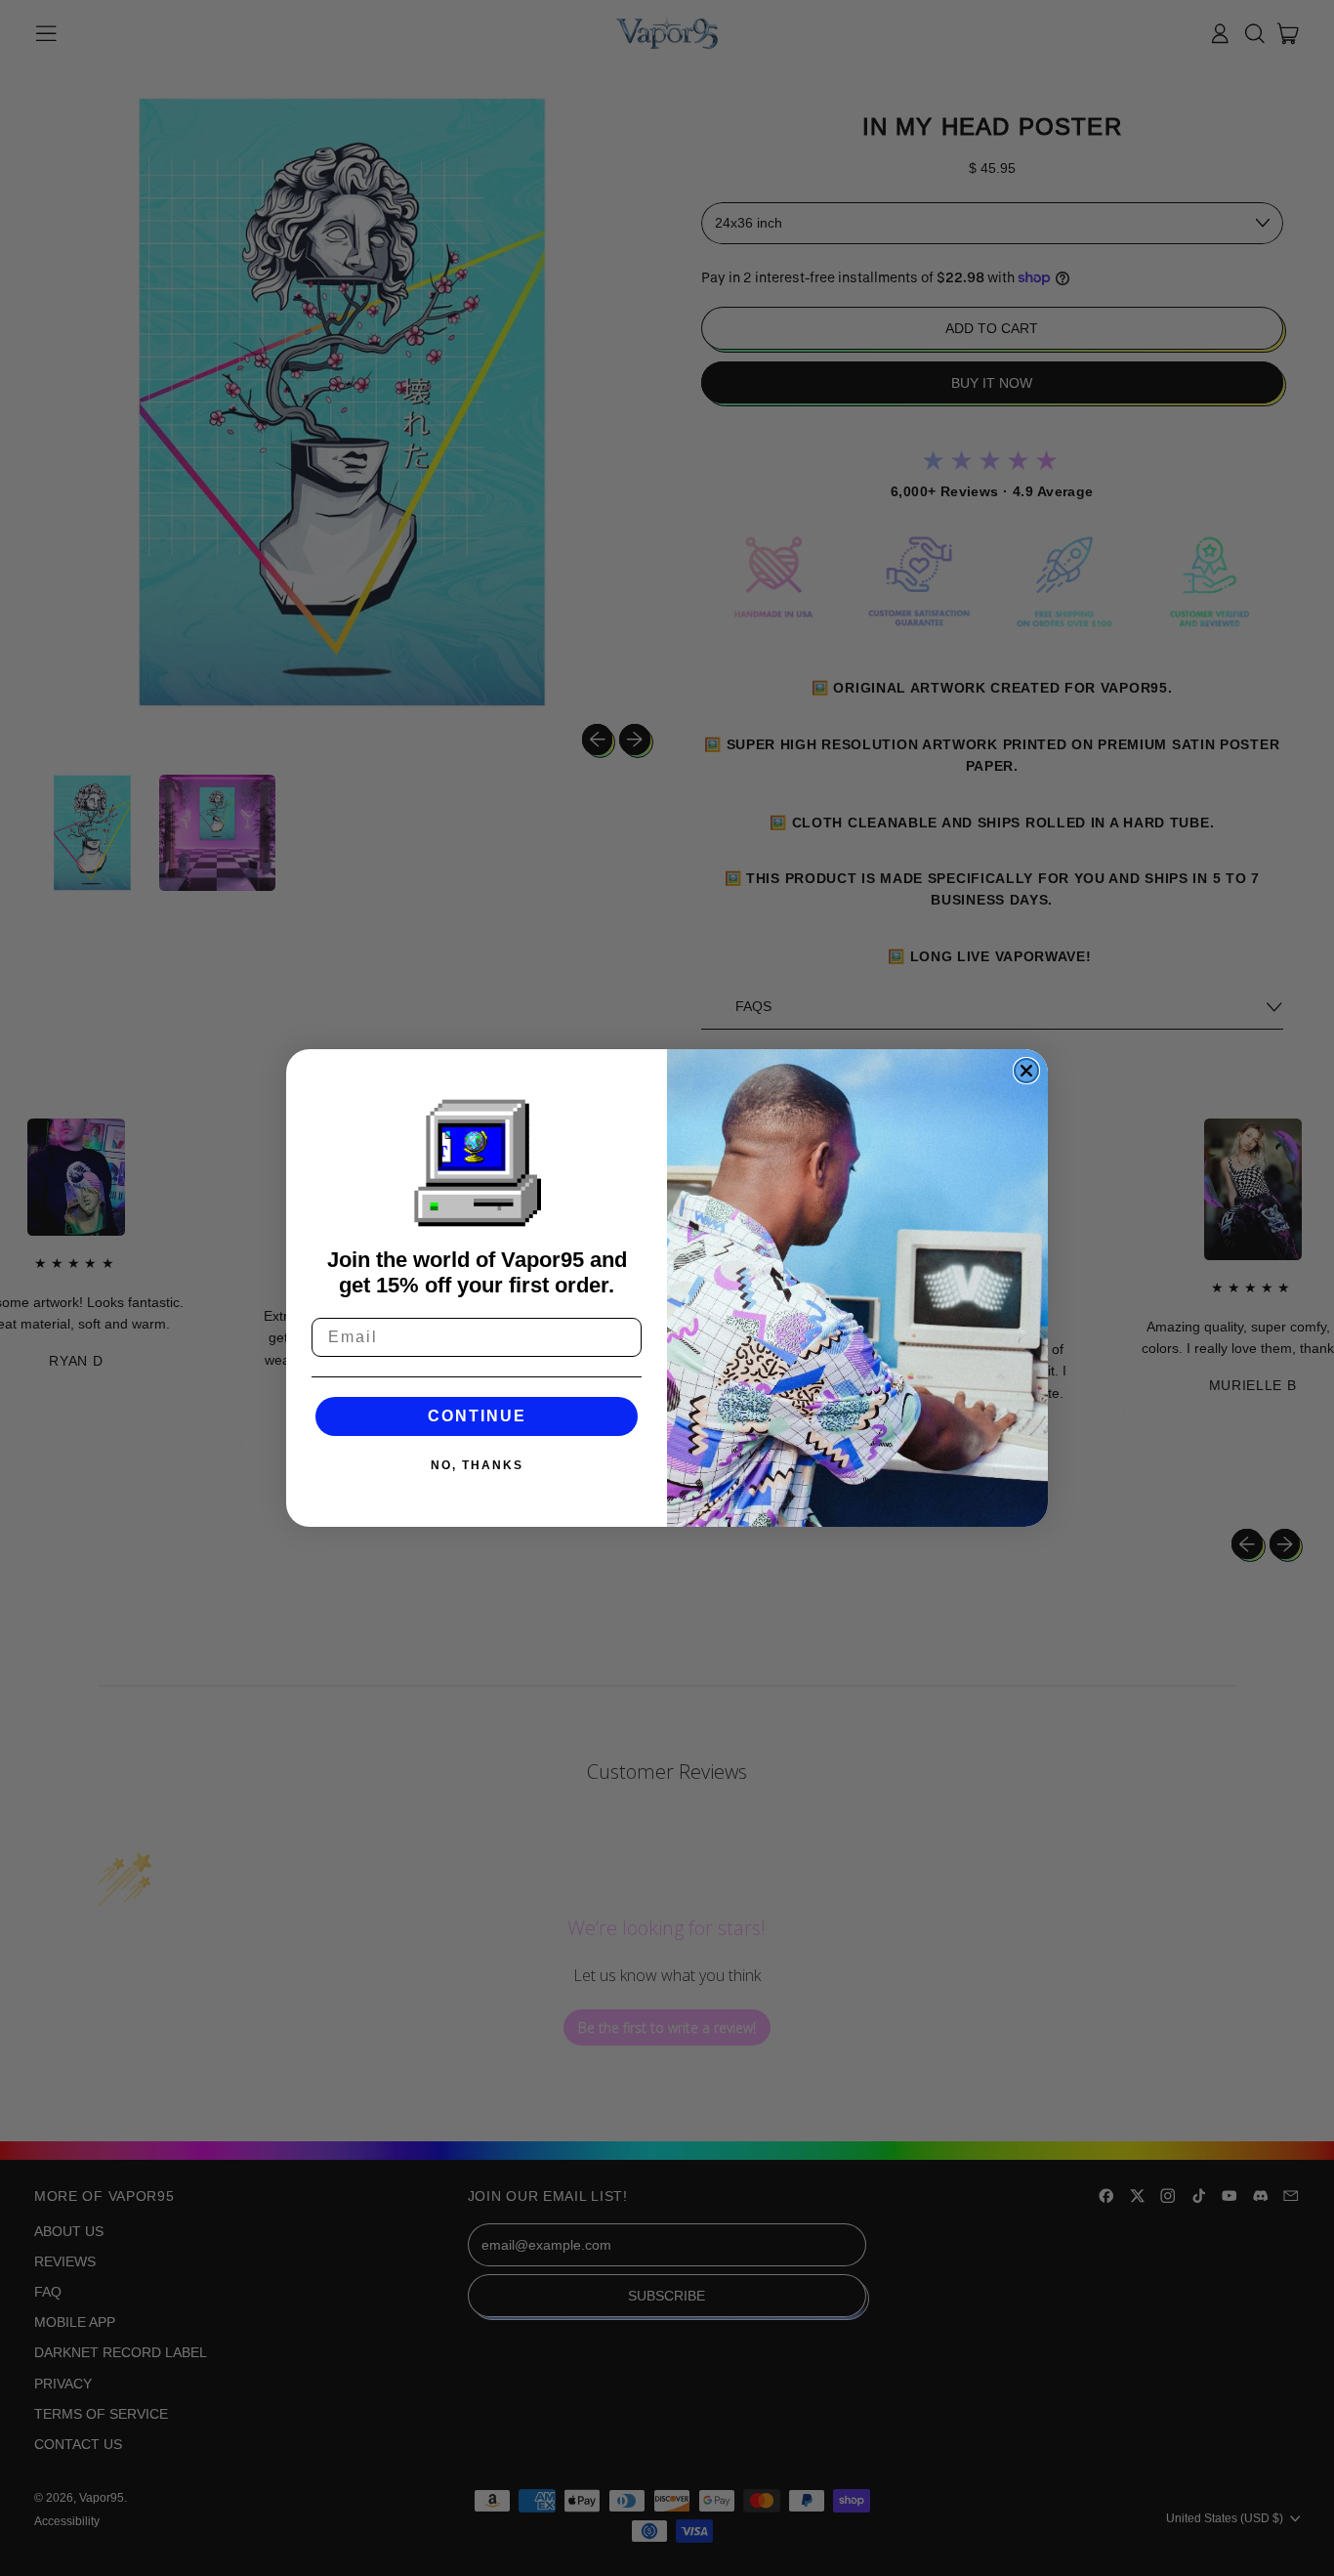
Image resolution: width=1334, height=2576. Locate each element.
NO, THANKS (477, 1465)
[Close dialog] (1026, 1071)
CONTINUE (477, 1416)
